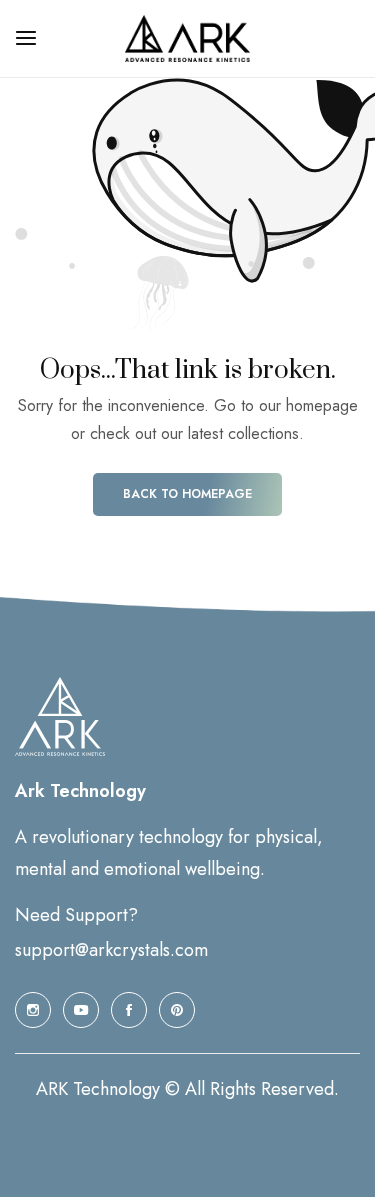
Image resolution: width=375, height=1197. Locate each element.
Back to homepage (187, 494)
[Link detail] (33, 1010)
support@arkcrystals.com (111, 950)
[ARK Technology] (187, 38)
